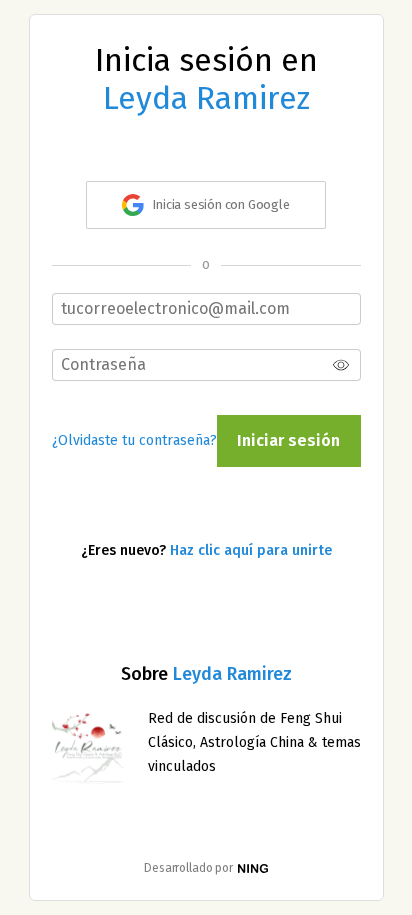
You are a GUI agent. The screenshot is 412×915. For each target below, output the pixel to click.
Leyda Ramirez (232, 674)
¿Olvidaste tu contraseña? (134, 440)
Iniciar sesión (288, 440)
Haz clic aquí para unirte (251, 550)
